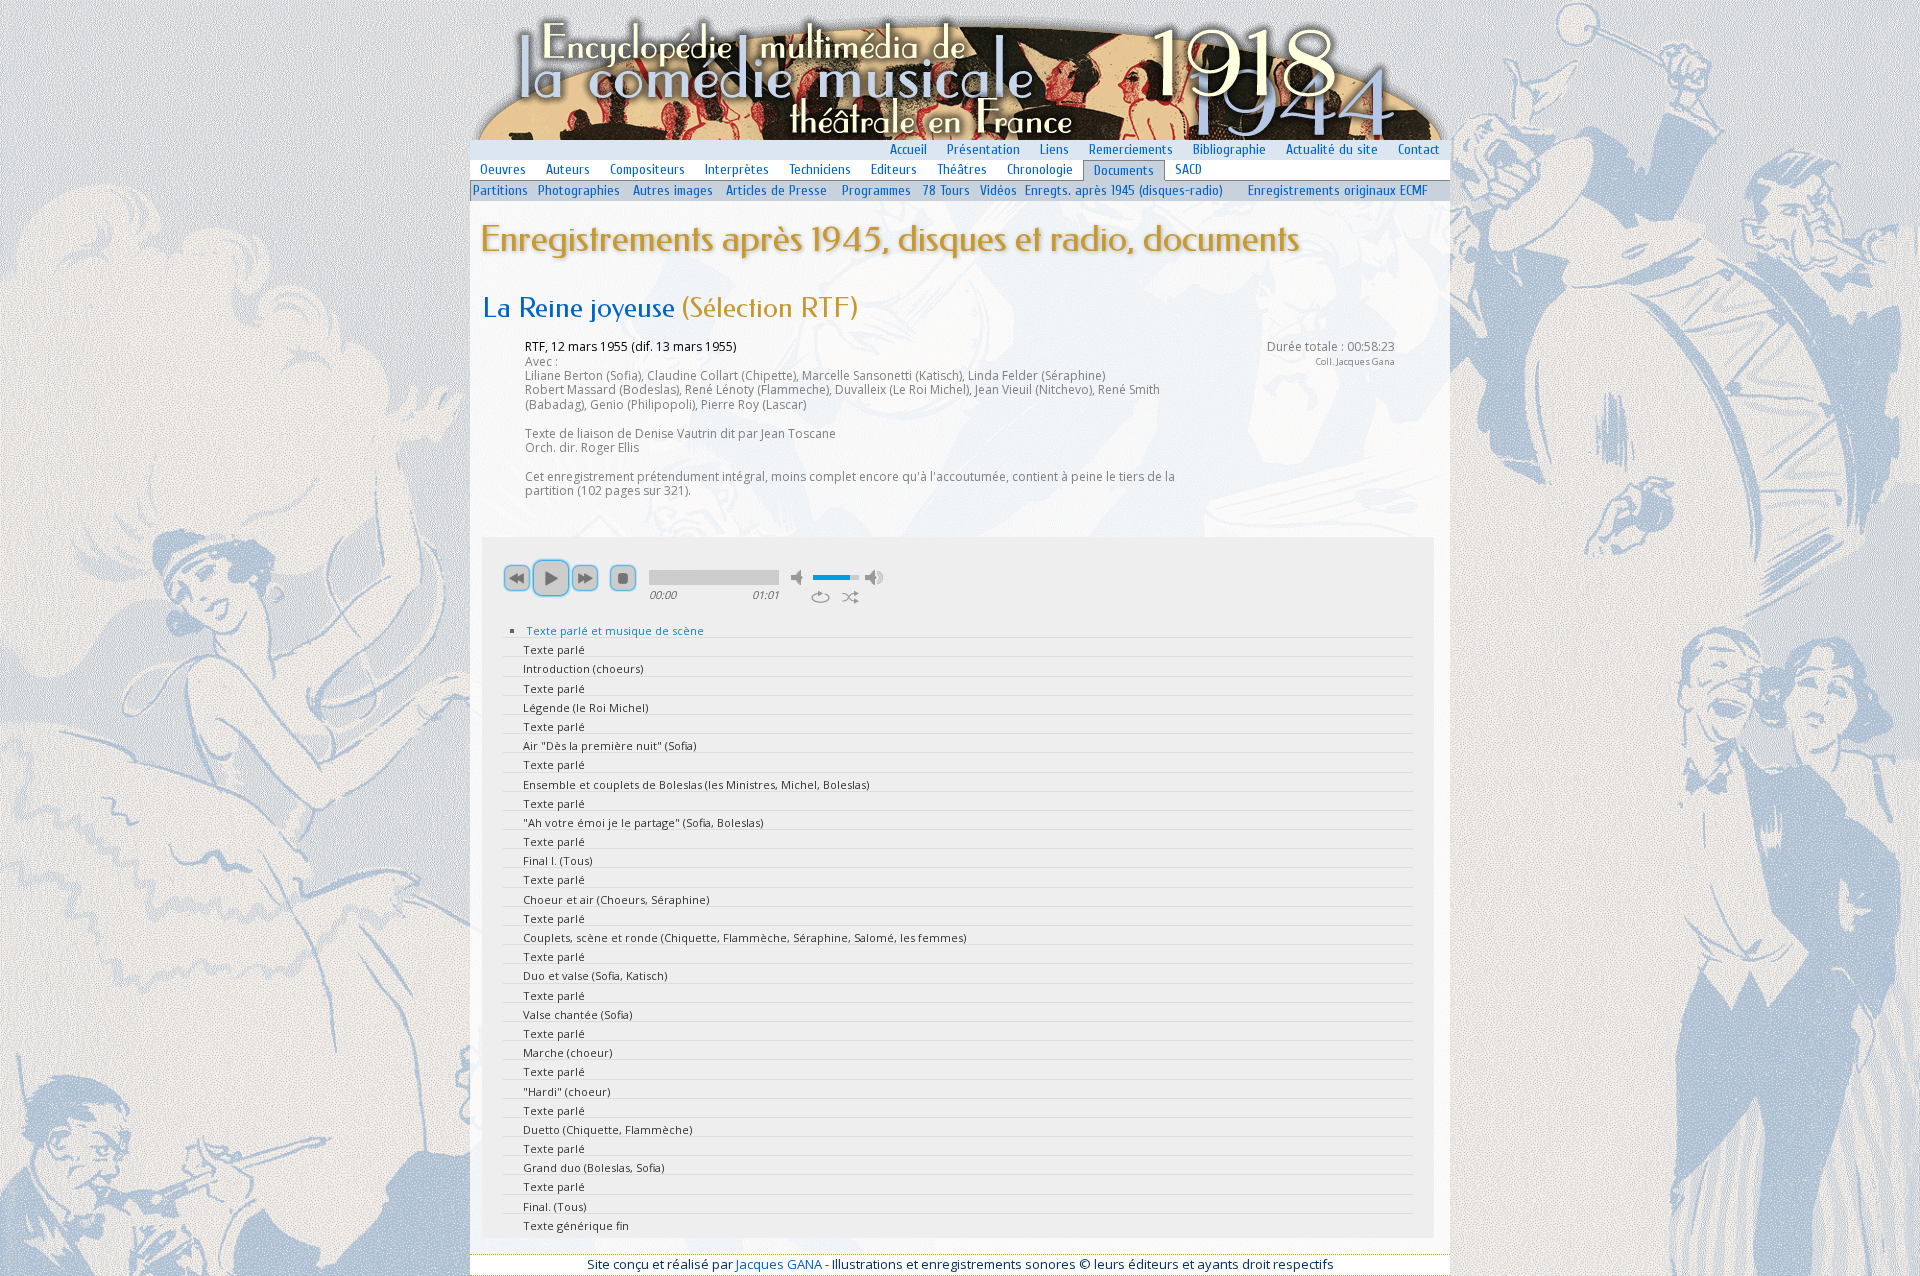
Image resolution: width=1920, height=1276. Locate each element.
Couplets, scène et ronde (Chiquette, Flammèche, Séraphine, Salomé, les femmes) (744, 937)
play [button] (551, 578)
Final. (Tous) (554, 1206)
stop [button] (623, 578)
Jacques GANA (779, 1264)
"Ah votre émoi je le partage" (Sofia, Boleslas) (643, 822)
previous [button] (517, 578)
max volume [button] (874, 577)
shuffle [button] (850, 597)
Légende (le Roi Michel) (585, 707)
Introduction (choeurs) (583, 668)
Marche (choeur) (567, 1052)
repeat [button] (820, 597)
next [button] (585, 578)
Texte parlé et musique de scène (615, 630)
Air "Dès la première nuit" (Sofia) (609, 745)
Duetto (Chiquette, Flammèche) (607, 1129)
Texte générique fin (576, 1225)
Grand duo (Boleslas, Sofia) (593, 1167)
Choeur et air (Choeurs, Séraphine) (616, 899)
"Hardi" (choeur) (566, 1091)
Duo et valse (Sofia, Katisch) (595, 975)
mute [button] (800, 577)
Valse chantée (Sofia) (577, 1014)
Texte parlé (554, 649)
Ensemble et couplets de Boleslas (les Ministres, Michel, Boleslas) (696, 784)
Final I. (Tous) (557, 860)
